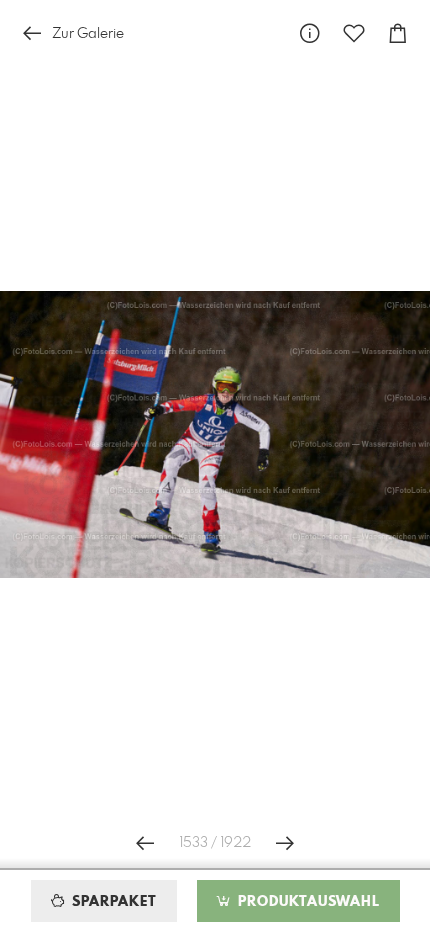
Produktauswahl (306, 902)
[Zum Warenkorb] (398, 33)
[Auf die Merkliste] (354, 33)
